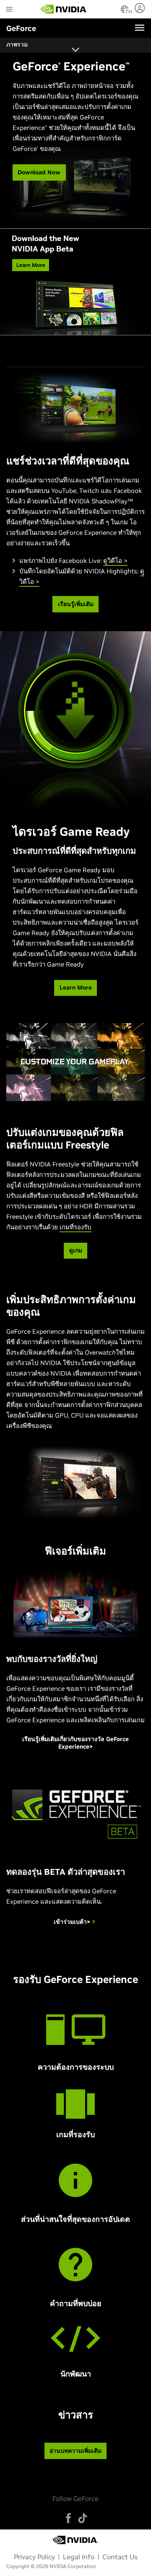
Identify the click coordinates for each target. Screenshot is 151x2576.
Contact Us (120, 2557)
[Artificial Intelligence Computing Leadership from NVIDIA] (64, 9)
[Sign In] (141, 8)
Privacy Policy (34, 2557)
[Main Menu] (9, 10)
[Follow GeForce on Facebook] (68, 2518)
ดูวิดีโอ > (115, 561)
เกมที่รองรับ (75, 1227)
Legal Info (79, 2557)
